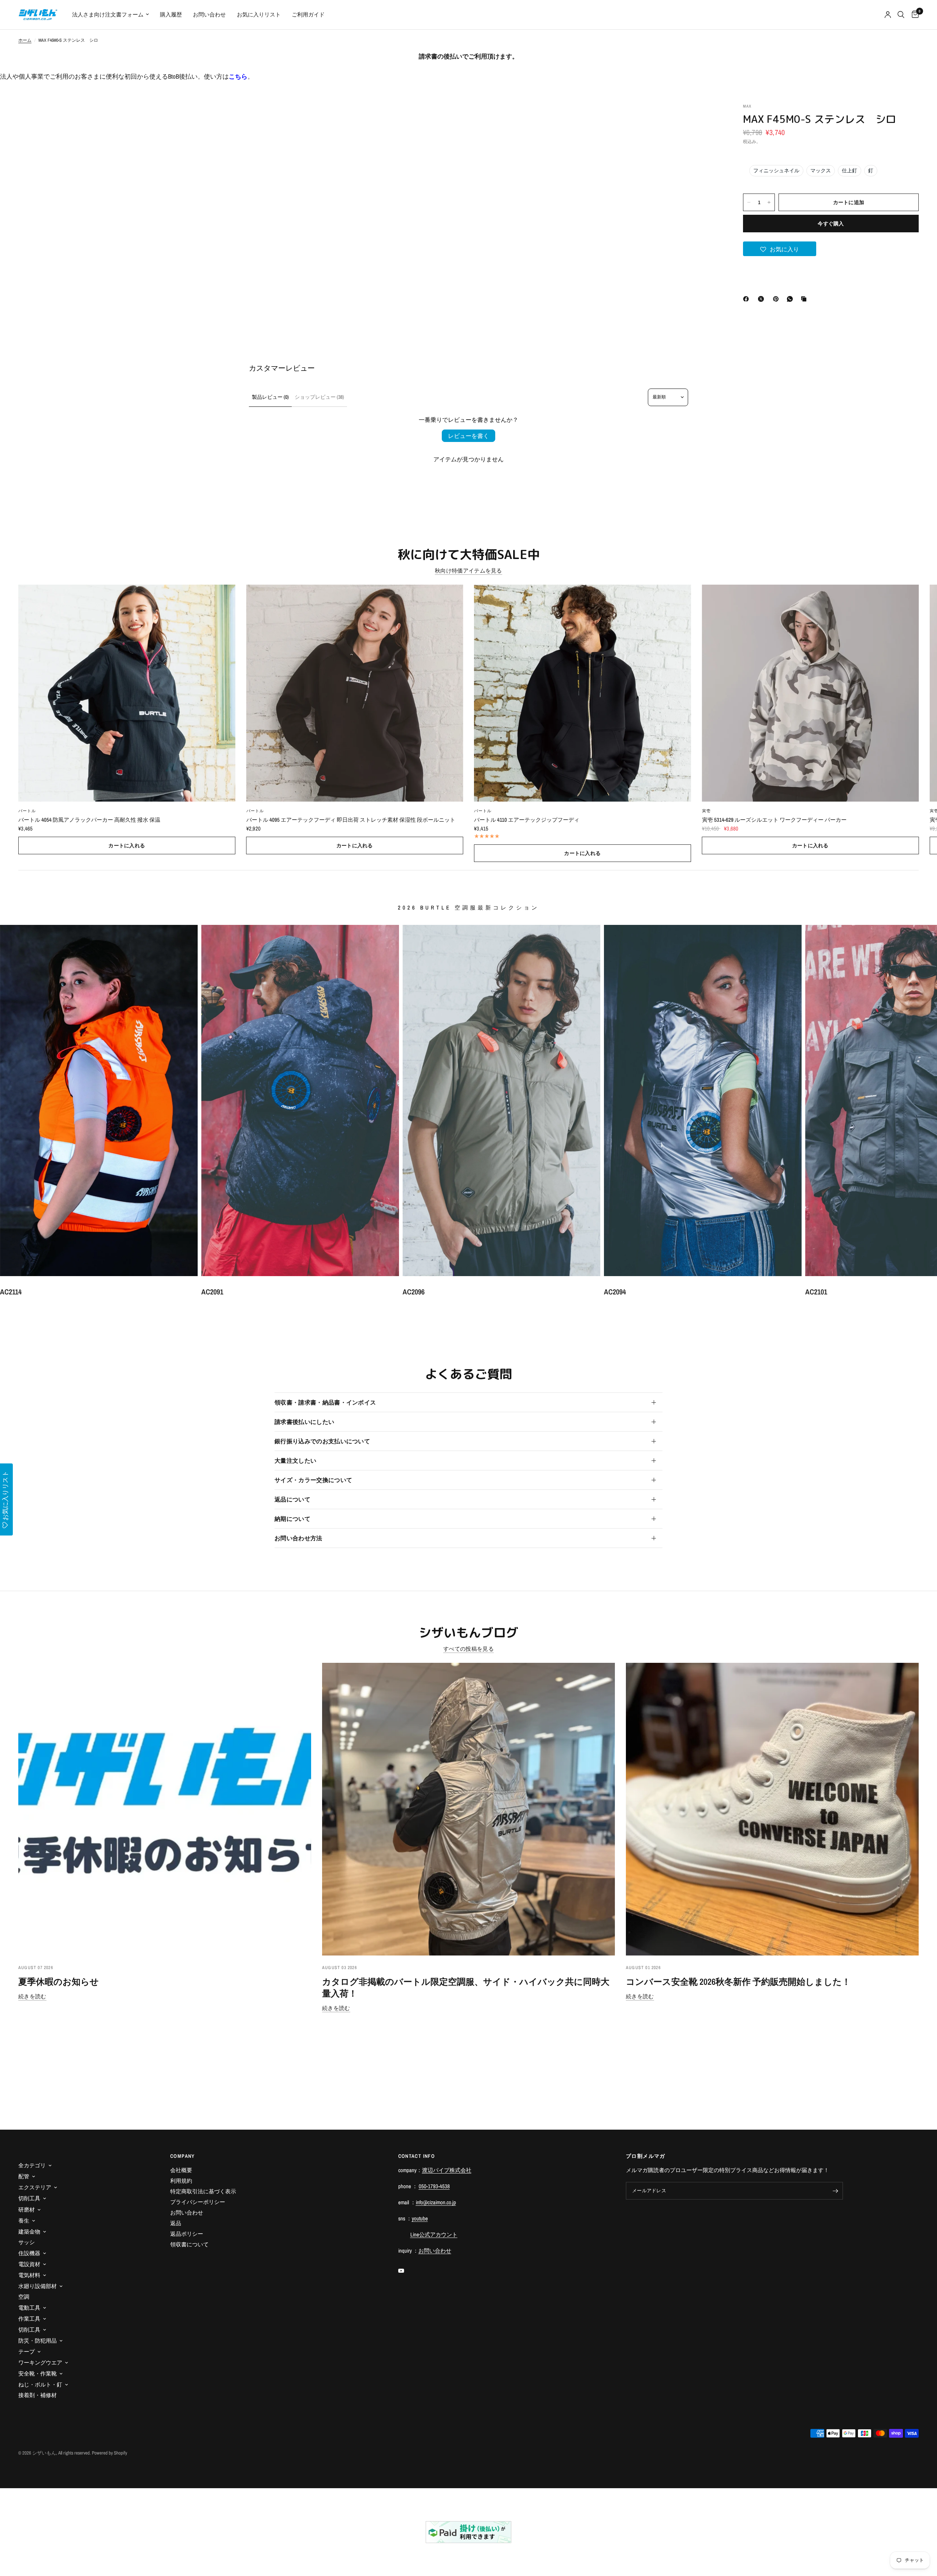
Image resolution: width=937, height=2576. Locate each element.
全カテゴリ (32, 2165)
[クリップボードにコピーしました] (805, 299)
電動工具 (29, 2308)
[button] (780, 249)
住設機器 (29, 2253)
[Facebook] (747, 299)
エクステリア (35, 2187)
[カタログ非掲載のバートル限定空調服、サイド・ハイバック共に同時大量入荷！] (468, 1809)
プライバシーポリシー (198, 2202)
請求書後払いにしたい (304, 1422)
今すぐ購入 (831, 224)
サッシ (27, 2242)
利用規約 (181, 2181)
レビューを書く (468, 436)
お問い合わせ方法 (298, 1538)
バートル (27, 811)
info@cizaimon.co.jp (436, 2202)
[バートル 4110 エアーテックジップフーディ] (583, 693)
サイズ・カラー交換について (313, 1480)
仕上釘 (850, 170)
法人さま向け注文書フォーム (108, 14)
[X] (762, 299)
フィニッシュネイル (776, 170)
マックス (821, 170)
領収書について (189, 2244)
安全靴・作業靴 (38, 2373)
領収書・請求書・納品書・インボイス (325, 1402)
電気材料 (29, 2275)
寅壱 (706, 811)
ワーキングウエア (40, 2363)
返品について (292, 1499)
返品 (176, 2223)
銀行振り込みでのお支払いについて (322, 1441)
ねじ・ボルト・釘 (40, 2384)
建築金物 (29, 2232)
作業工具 (29, 2319)
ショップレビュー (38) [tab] (319, 397)
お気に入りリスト (259, 14)
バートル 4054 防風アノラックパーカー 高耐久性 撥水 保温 (89, 820)
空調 (24, 2297)
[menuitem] (111, 15)
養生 (24, 2221)
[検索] (901, 15)
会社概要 (181, 2170)
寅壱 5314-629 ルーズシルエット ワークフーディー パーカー (774, 820)
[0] (913, 15)
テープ (27, 2352)
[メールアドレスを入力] (836, 2191)
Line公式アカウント (434, 2234)
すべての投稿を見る (468, 1649)
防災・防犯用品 (38, 2341)
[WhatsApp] (791, 299)
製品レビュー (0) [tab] (270, 397)
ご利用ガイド (308, 14)
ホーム (25, 40)
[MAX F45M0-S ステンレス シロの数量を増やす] (769, 202)
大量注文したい (295, 1461)
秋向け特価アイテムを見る (468, 571)
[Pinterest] (777, 299)
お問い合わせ (209, 14)
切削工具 (29, 2198)
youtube (420, 2218)
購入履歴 (171, 14)
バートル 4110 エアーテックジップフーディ (527, 820)
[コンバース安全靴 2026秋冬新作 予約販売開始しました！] (772, 1809)
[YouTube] (406, 2271)
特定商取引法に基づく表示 (203, 2191)
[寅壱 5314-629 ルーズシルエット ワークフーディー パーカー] (811, 693)
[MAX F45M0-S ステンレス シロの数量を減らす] (749, 202)
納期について (292, 1519)
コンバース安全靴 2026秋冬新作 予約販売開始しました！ (738, 1981)
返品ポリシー (187, 2234)
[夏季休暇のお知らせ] (165, 1809)
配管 (24, 2176)
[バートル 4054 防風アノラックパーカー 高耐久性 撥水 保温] (127, 693)
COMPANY (183, 2156)
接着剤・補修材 (38, 2395)
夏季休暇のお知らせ (59, 1981)
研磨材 (27, 2210)
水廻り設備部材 (38, 2286)
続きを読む (32, 1996)
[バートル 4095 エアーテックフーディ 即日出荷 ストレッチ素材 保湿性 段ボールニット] (355, 693)
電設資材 (29, 2264)
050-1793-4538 (434, 2186)
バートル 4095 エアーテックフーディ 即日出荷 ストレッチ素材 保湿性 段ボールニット (351, 820)
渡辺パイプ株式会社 (447, 2170)
